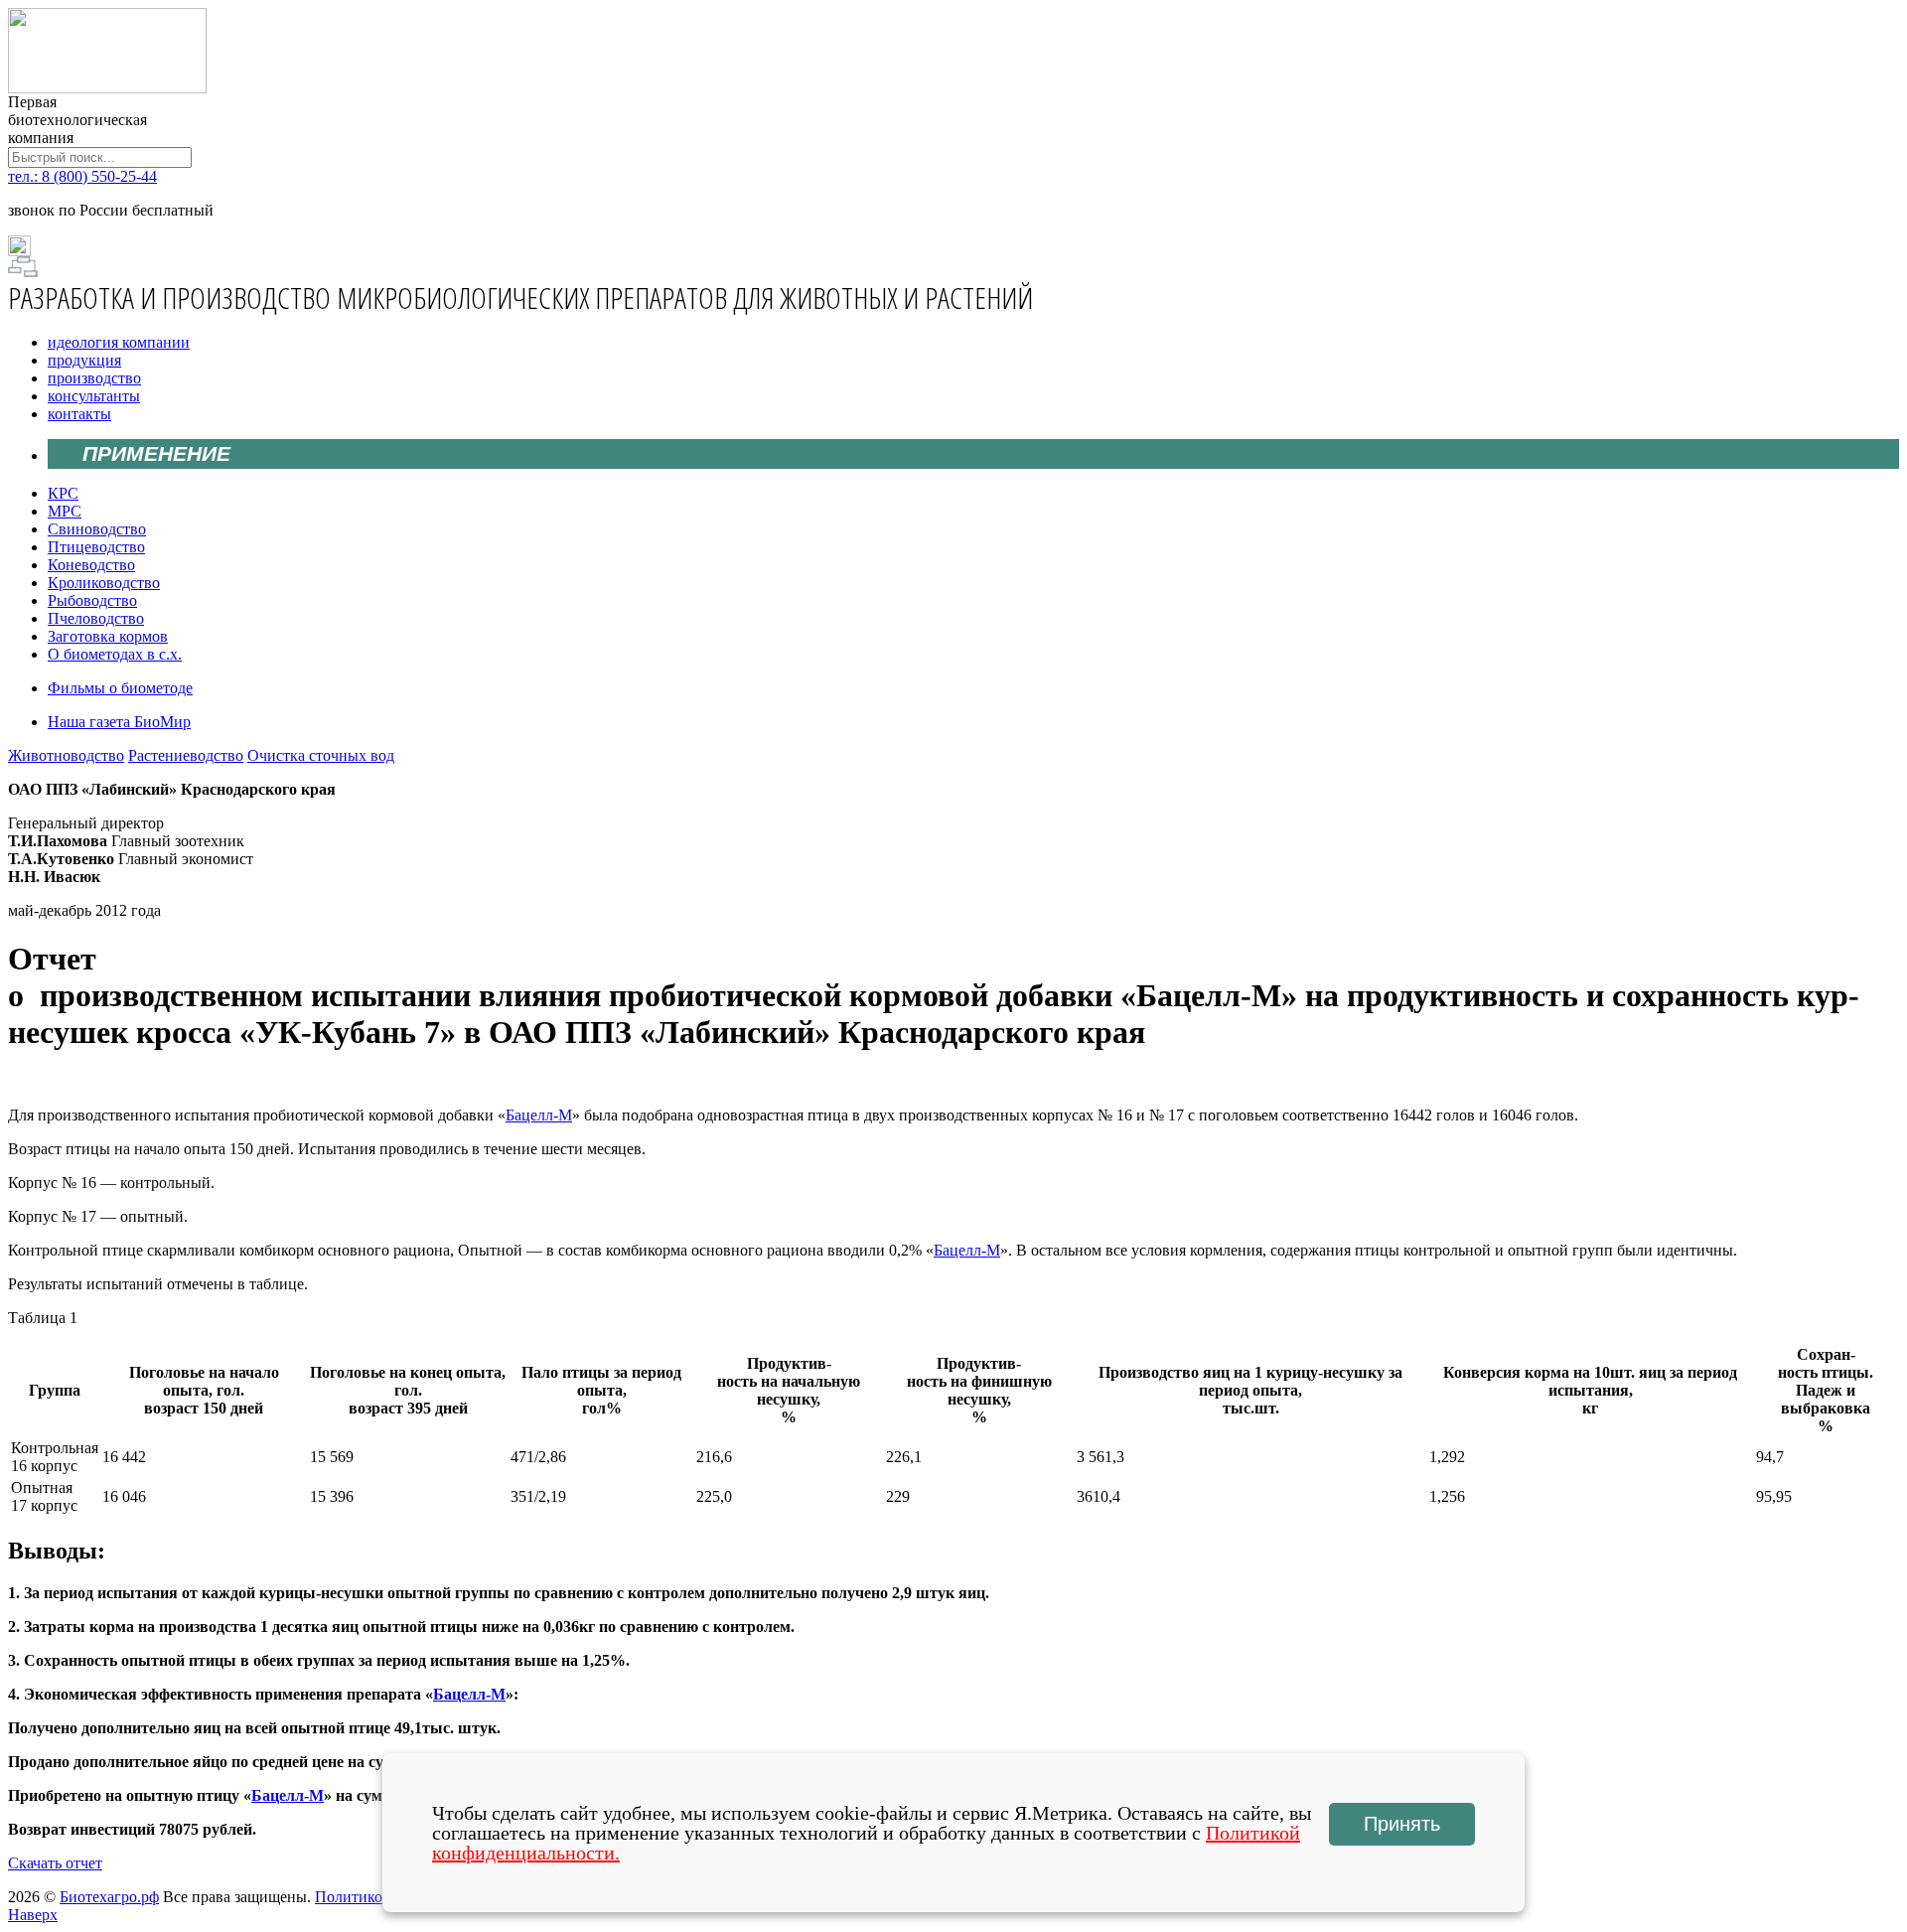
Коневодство (91, 565)
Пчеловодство (96, 618)
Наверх (33, 1915)
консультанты (94, 396)
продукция (84, 360)
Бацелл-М (539, 1115)
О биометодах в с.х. (115, 654)
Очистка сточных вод (321, 755)
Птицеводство (96, 547)
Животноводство (66, 755)
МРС (65, 511)
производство (94, 378)
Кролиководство (104, 583)
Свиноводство (97, 529)
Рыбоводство (92, 600)
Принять (1402, 1824)
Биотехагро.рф (109, 1897)
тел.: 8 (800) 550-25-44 (82, 176)
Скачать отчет (55, 1863)
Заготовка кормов (108, 636)
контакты (79, 414)
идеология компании (119, 342)
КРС (63, 493)
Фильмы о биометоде (120, 688)
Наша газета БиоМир (119, 722)
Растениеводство (186, 755)
